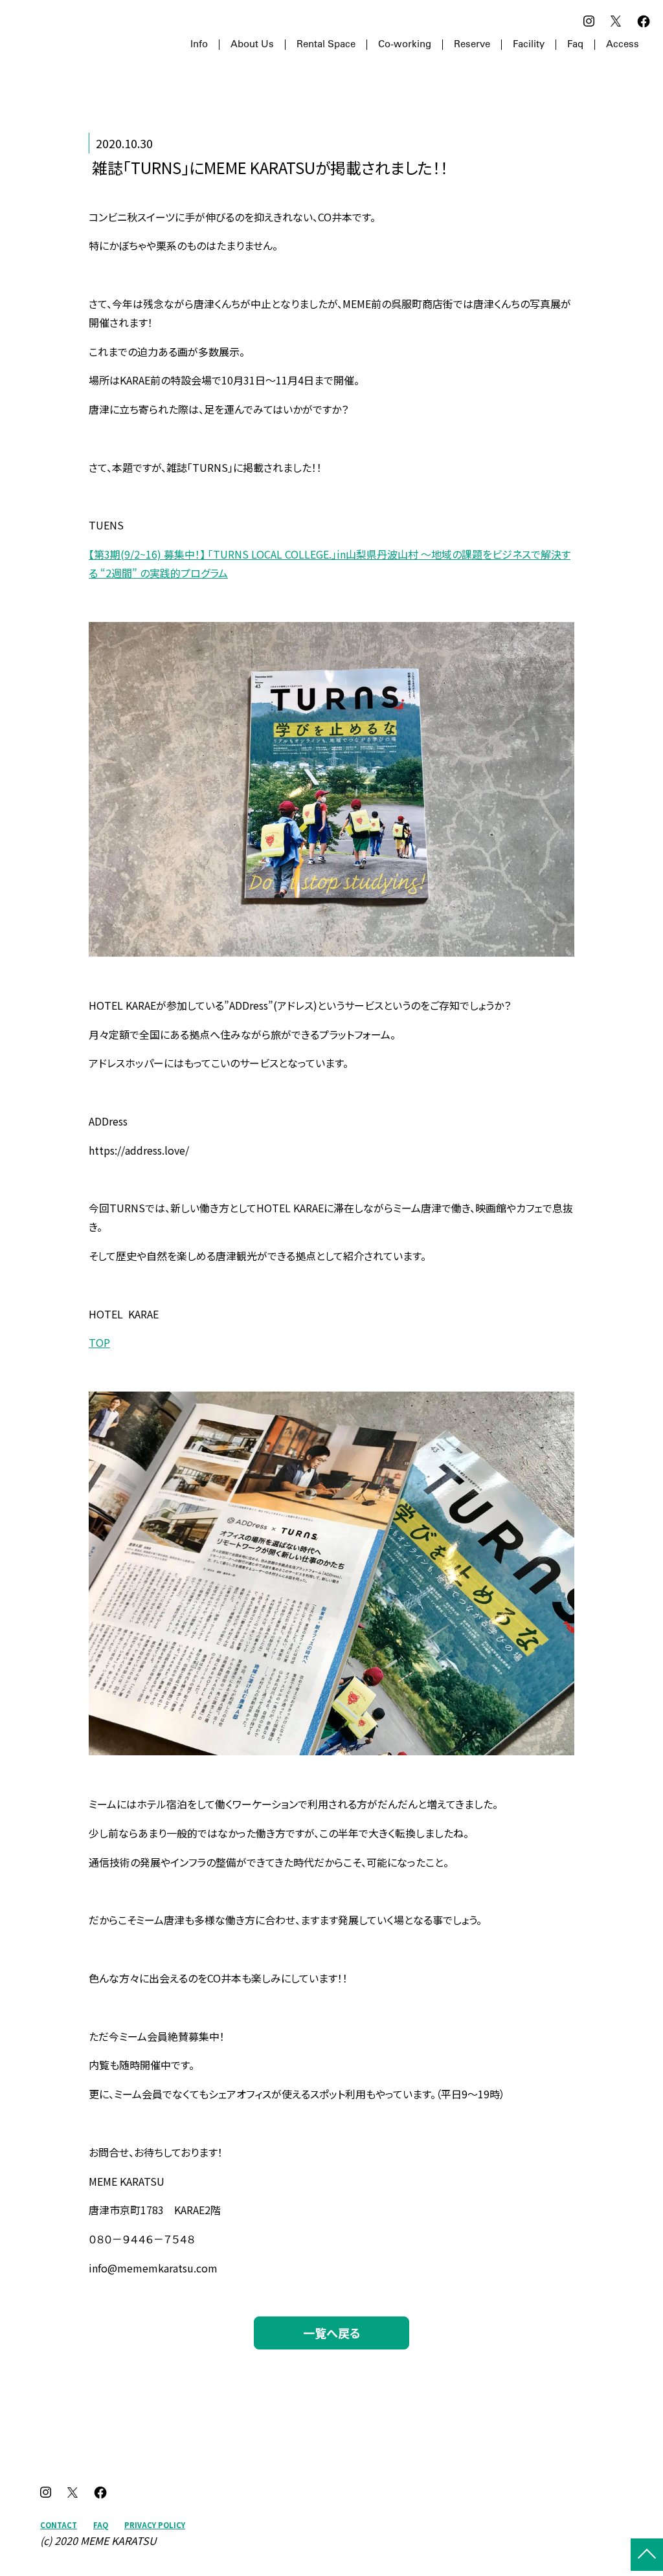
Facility (529, 45)
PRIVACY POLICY (155, 2525)
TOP (99, 1342)
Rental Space (326, 45)
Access (623, 45)
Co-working (405, 45)
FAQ (101, 2525)
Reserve (472, 45)
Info (199, 45)
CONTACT (59, 2525)
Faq (575, 45)
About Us (252, 45)
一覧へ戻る (332, 2333)
